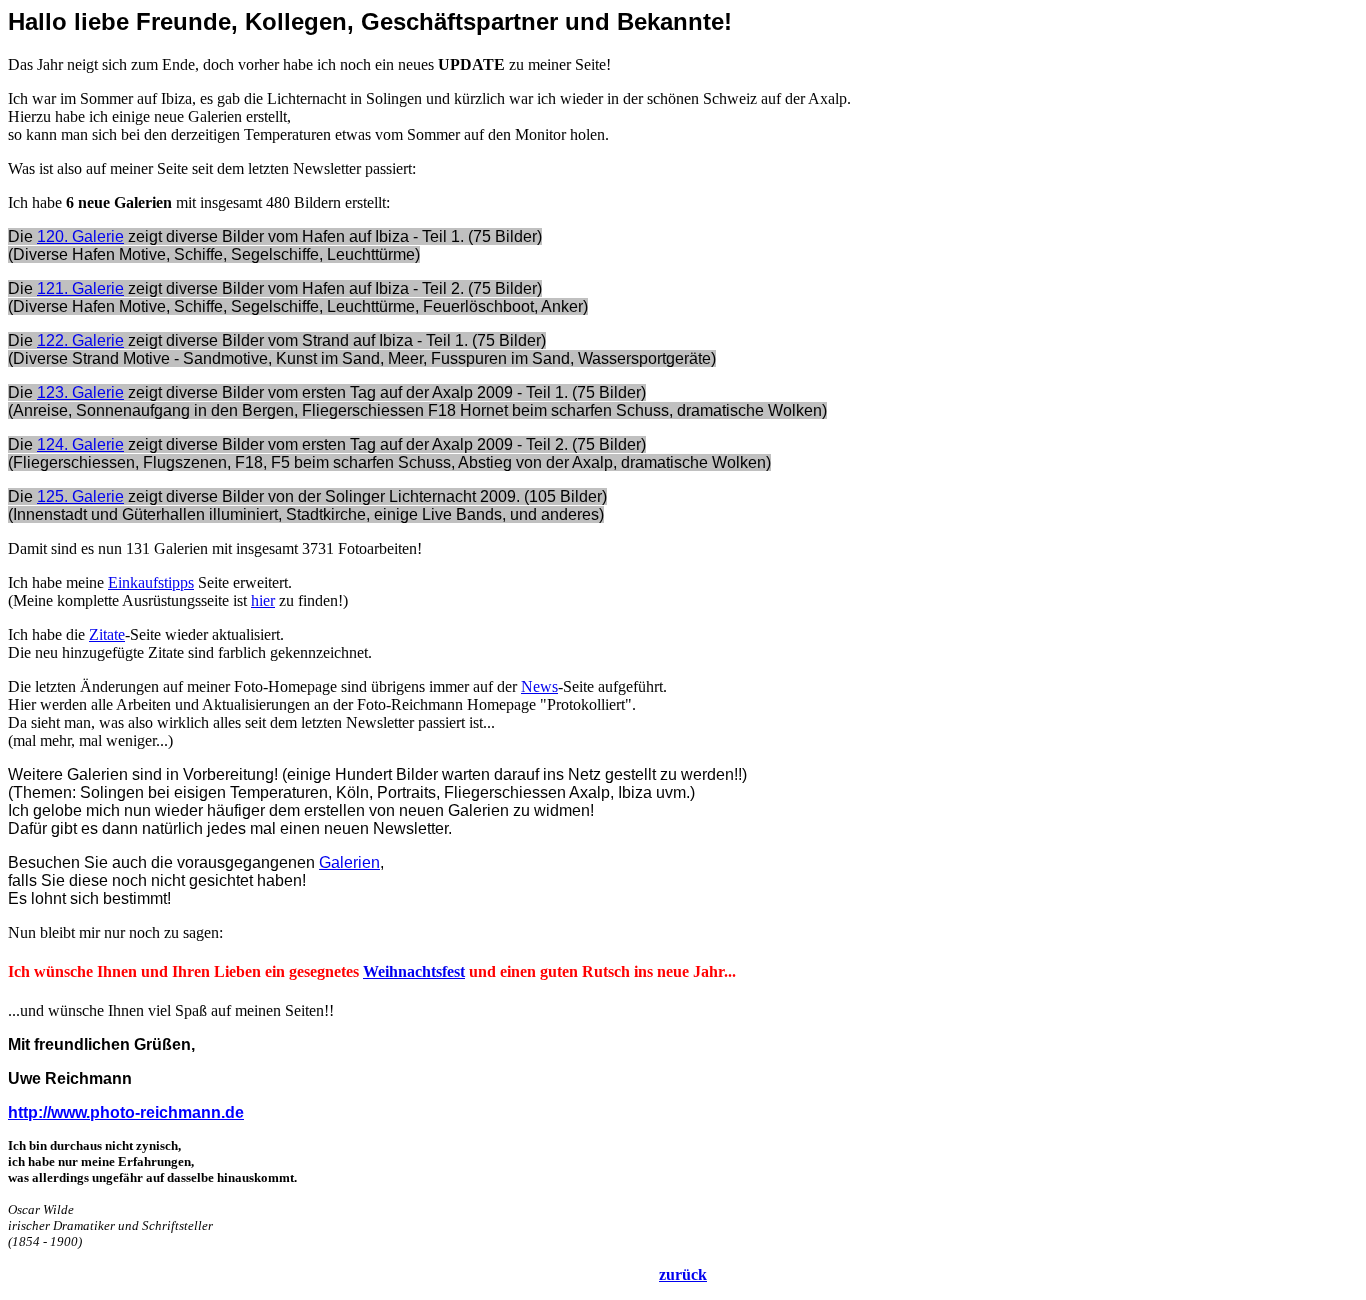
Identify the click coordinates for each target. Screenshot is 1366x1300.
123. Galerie (80, 392)
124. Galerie (80, 444)
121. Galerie (80, 288)
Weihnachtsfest (414, 971)
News (539, 686)
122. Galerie (80, 340)
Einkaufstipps (151, 582)
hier (263, 600)
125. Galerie (80, 496)
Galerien (349, 862)
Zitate (107, 634)
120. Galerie (80, 236)
